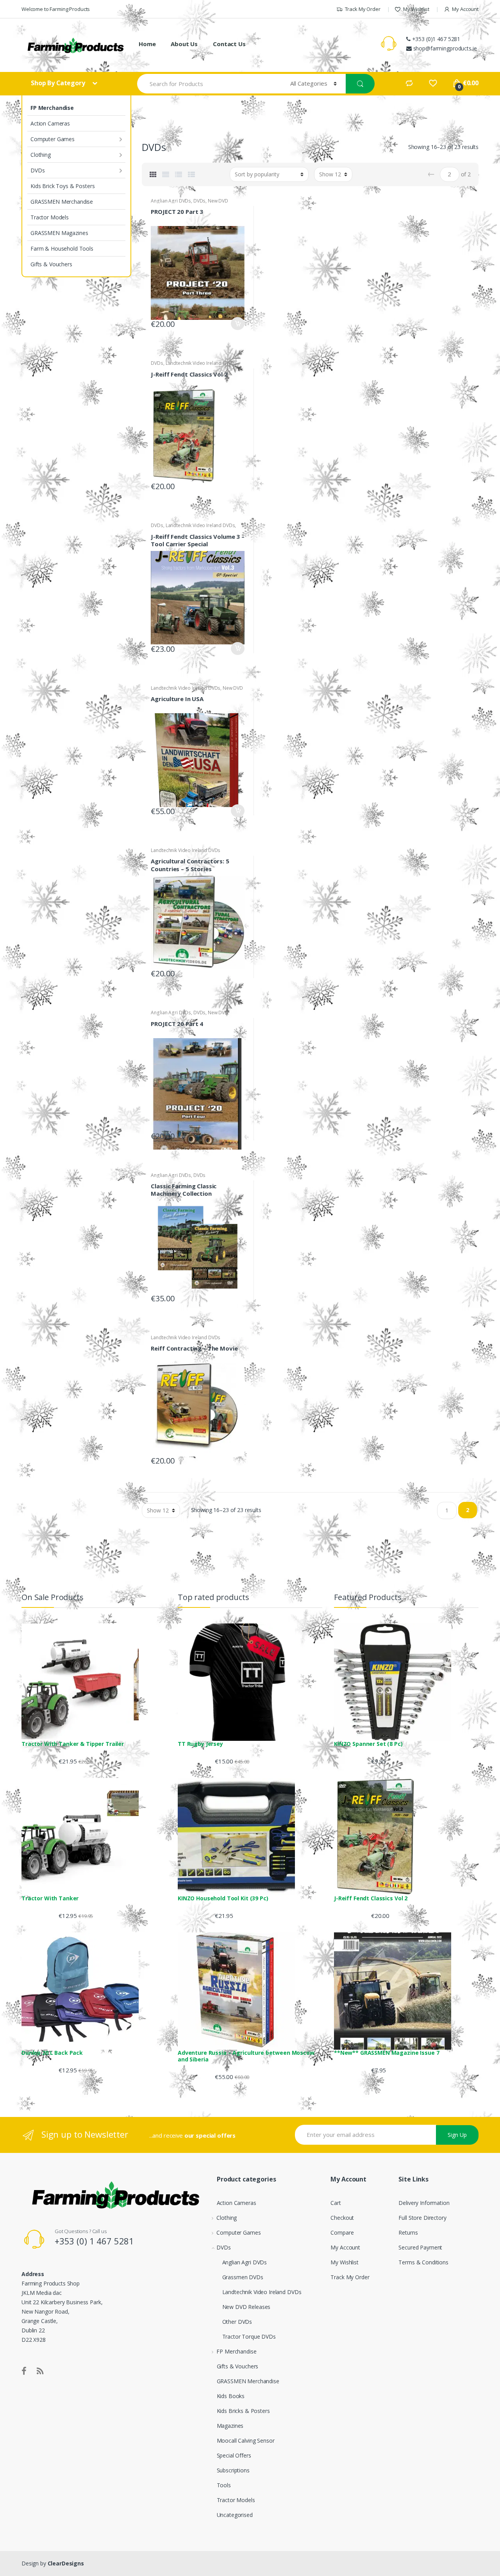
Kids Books (231, 2396)
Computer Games (53, 139)
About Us (184, 44)
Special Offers (234, 2455)
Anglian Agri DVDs (171, 201)
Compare (342, 2232)
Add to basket (237, 324)
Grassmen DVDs (243, 2277)
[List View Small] (191, 174)
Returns (408, 2232)
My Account (465, 9)
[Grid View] (153, 174)
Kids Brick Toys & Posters (63, 186)
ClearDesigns (66, 2563)
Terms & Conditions (423, 2262)
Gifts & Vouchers (51, 264)
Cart (336, 2203)
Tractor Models (50, 217)
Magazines (230, 2426)
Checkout (342, 2218)
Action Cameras (50, 123)
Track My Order (363, 9)
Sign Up (457, 2135)
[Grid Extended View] (166, 174)
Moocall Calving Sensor (246, 2441)
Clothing (41, 155)
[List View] (179, 174)
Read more (237, 484)
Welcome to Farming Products (56, 9)
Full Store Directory (422, 2218)
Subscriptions (233, 2470)
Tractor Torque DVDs (249, 2337)
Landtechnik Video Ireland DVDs (200, 363)
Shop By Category (59, 83)
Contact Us (229, 44)
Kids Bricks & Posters (243, 2411)
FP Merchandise (52, 108)
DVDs (37, 170)
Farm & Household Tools (62, 248)
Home (147, 44)
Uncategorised (235, 2515)
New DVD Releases (246, 2307)
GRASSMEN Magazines (59, 233)
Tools (224, 2485)
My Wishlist (416, 9)
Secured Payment (420, 2247)
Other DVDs (237, 2322)
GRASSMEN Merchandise (62, 202)
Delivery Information (424, 2203)
